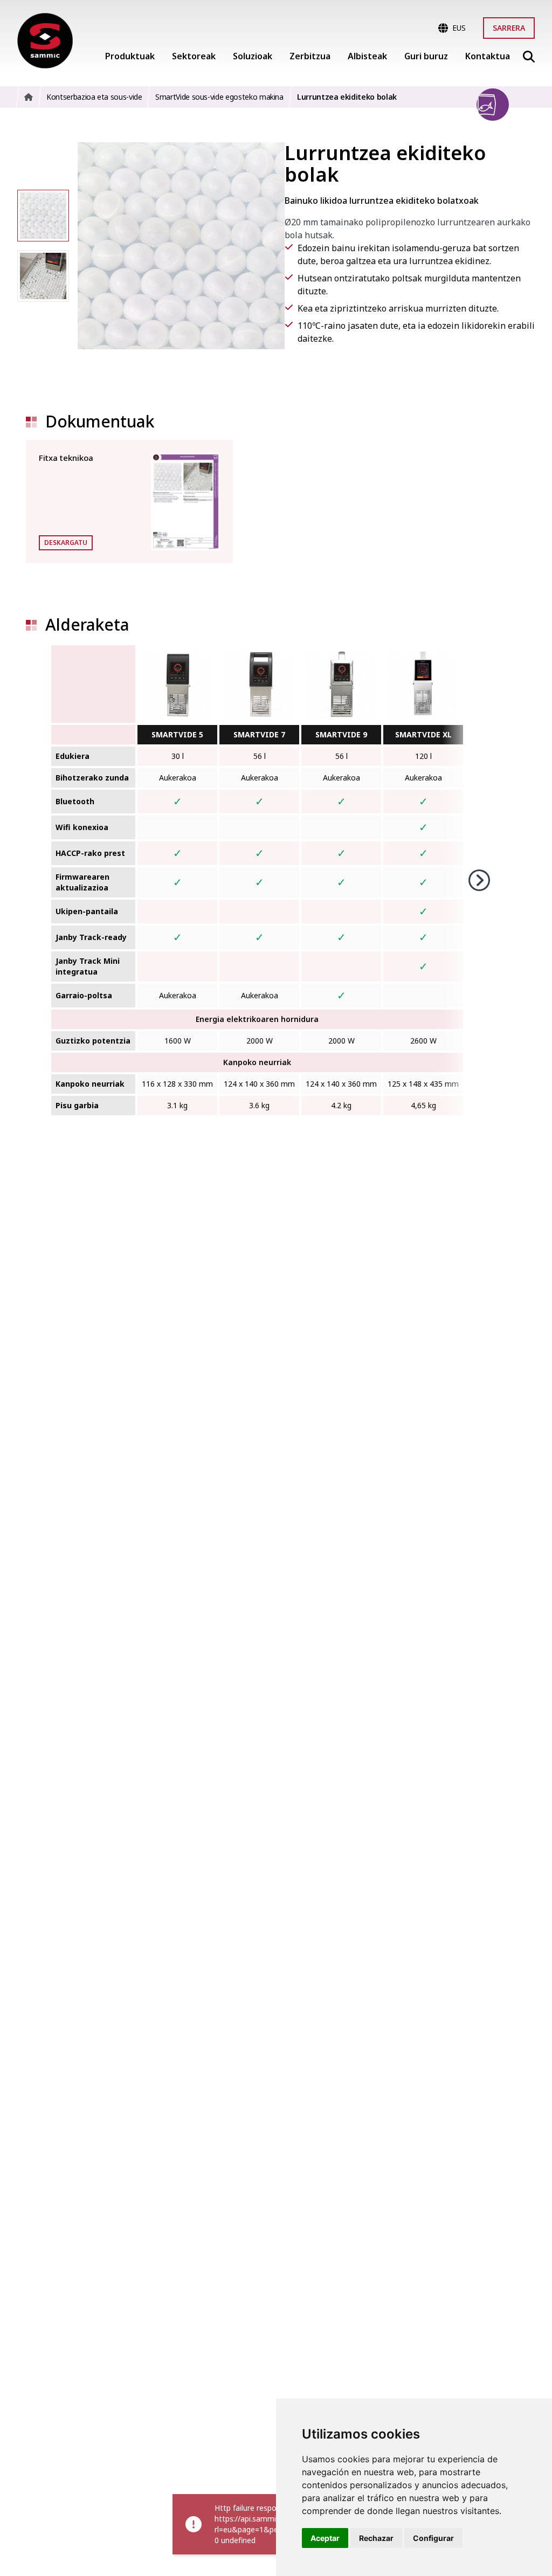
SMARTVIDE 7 (259, 734)
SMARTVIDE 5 (177, 734)
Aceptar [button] (325, 2538)
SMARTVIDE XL (423, 734)
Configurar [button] (433, 2538)
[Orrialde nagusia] (45, 41)
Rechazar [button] (376, 2538)
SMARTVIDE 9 (341, 734)
